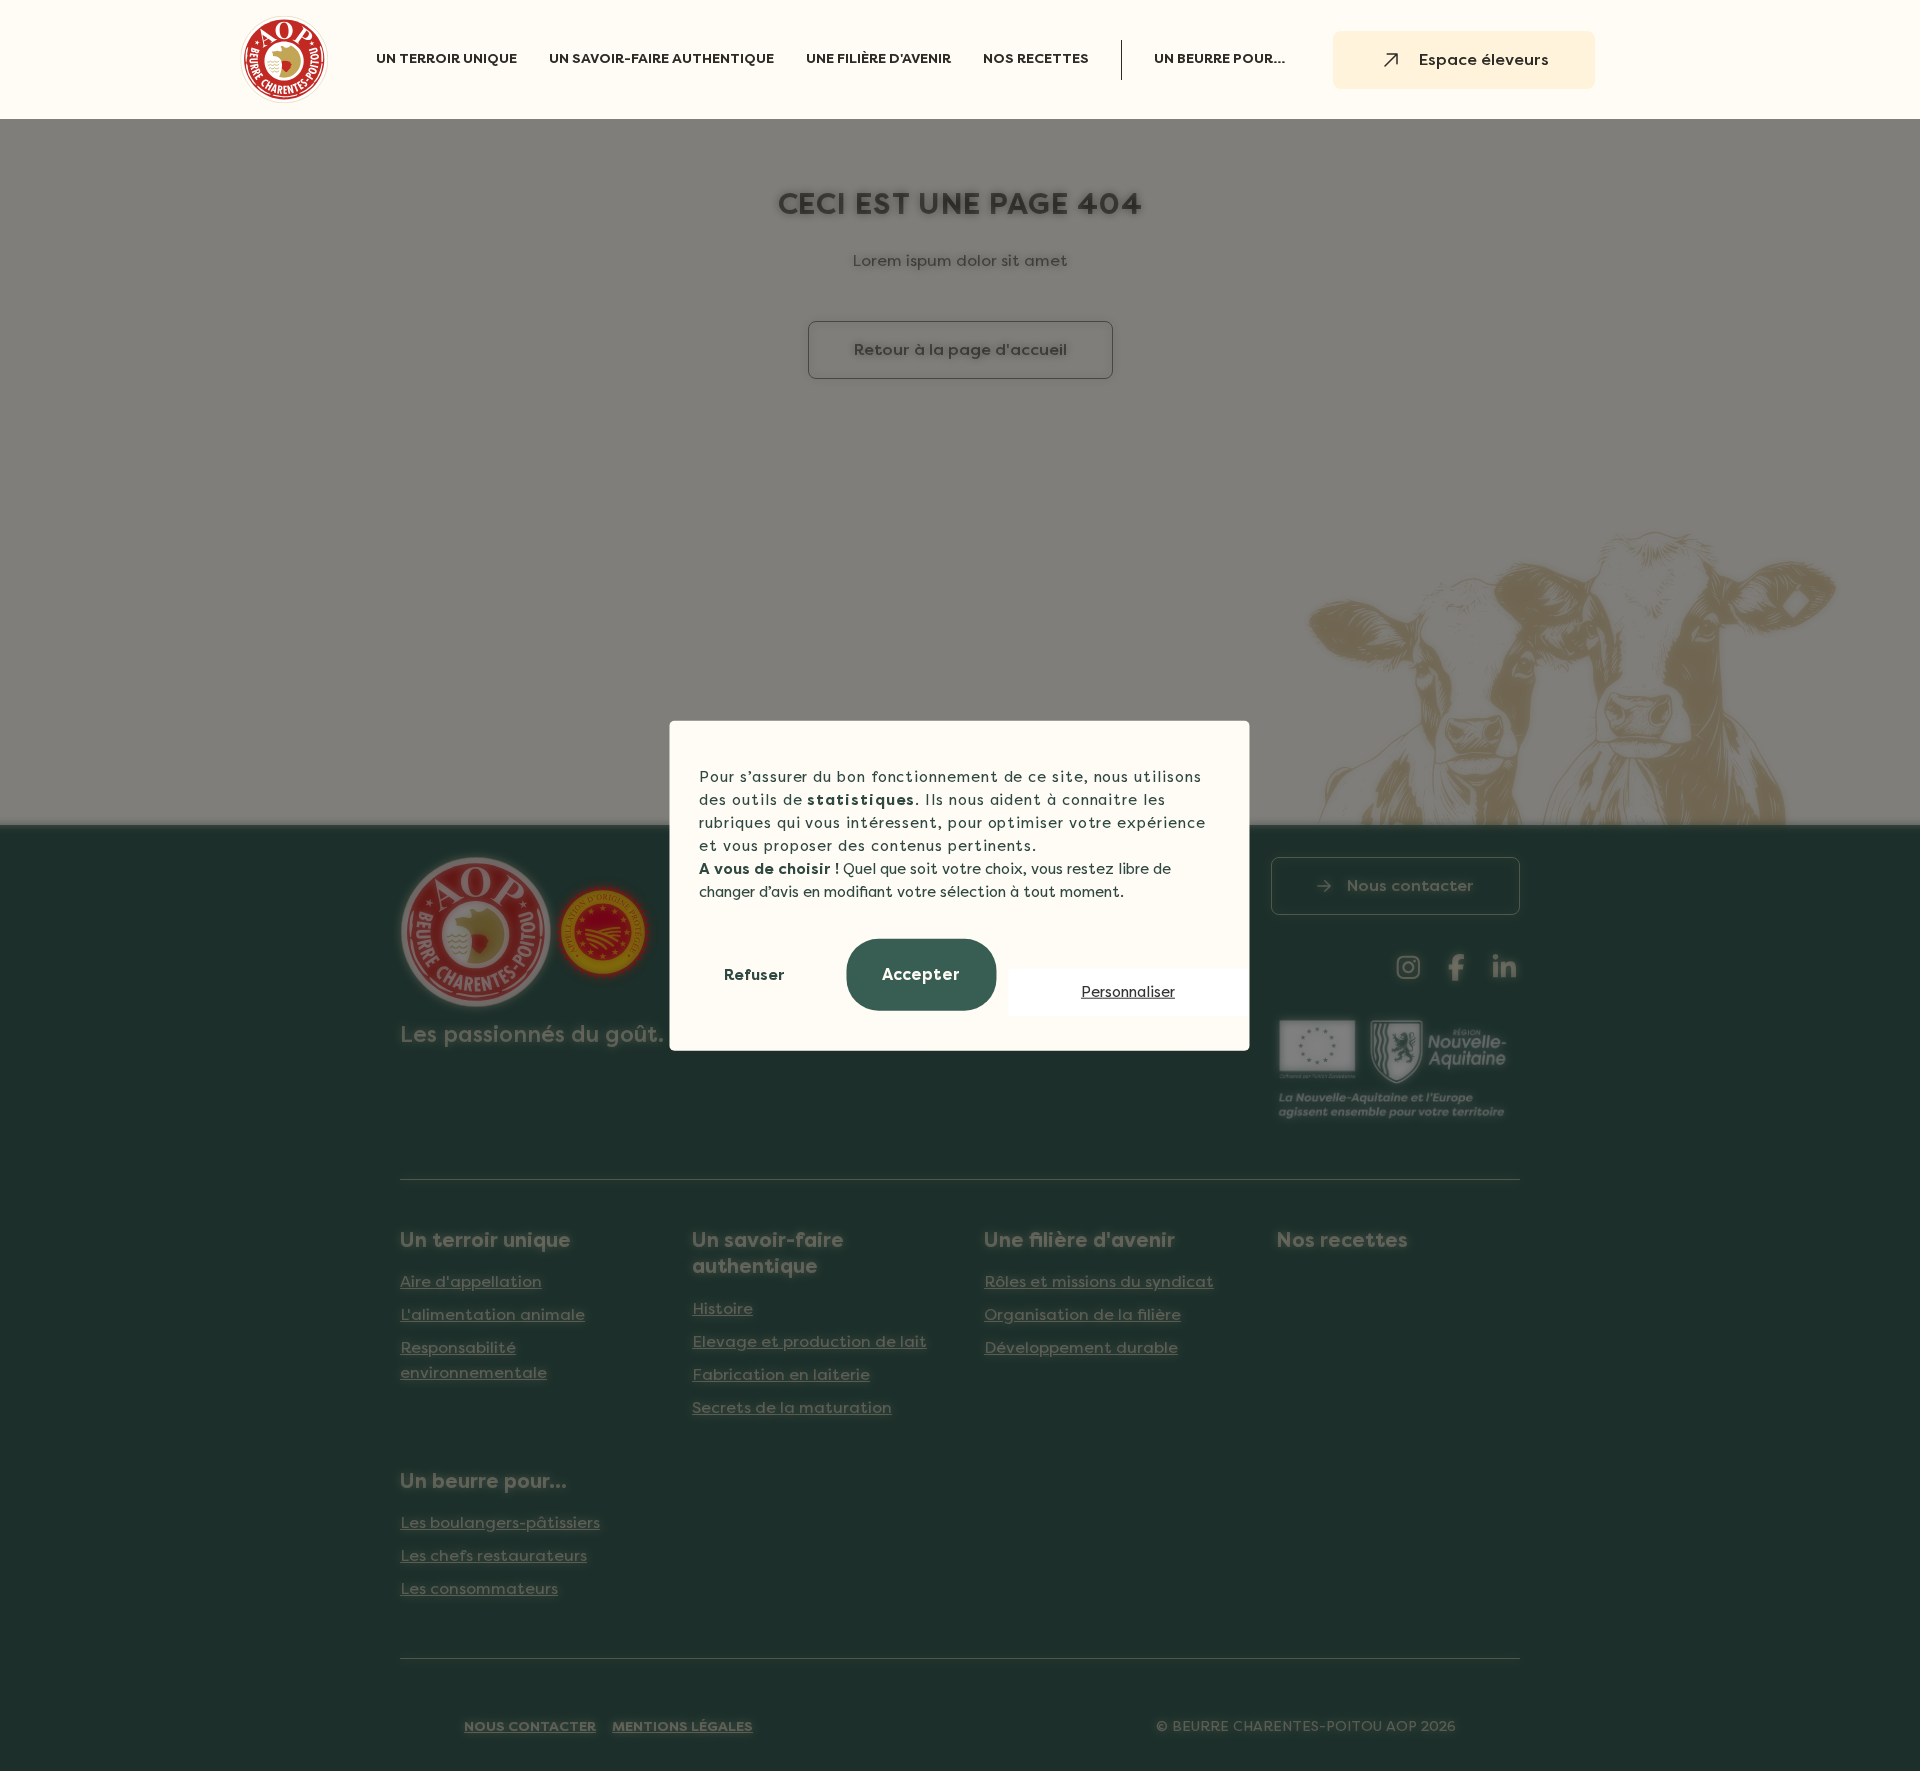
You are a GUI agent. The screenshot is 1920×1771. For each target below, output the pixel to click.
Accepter (921, 974)
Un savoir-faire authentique (661, 58)
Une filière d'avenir (878, 58)
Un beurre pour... (1219, 58)
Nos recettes (1036, 58)
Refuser (754, 974)
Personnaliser (1128, 992)
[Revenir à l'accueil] (284, 59)
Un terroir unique (446, 58)
